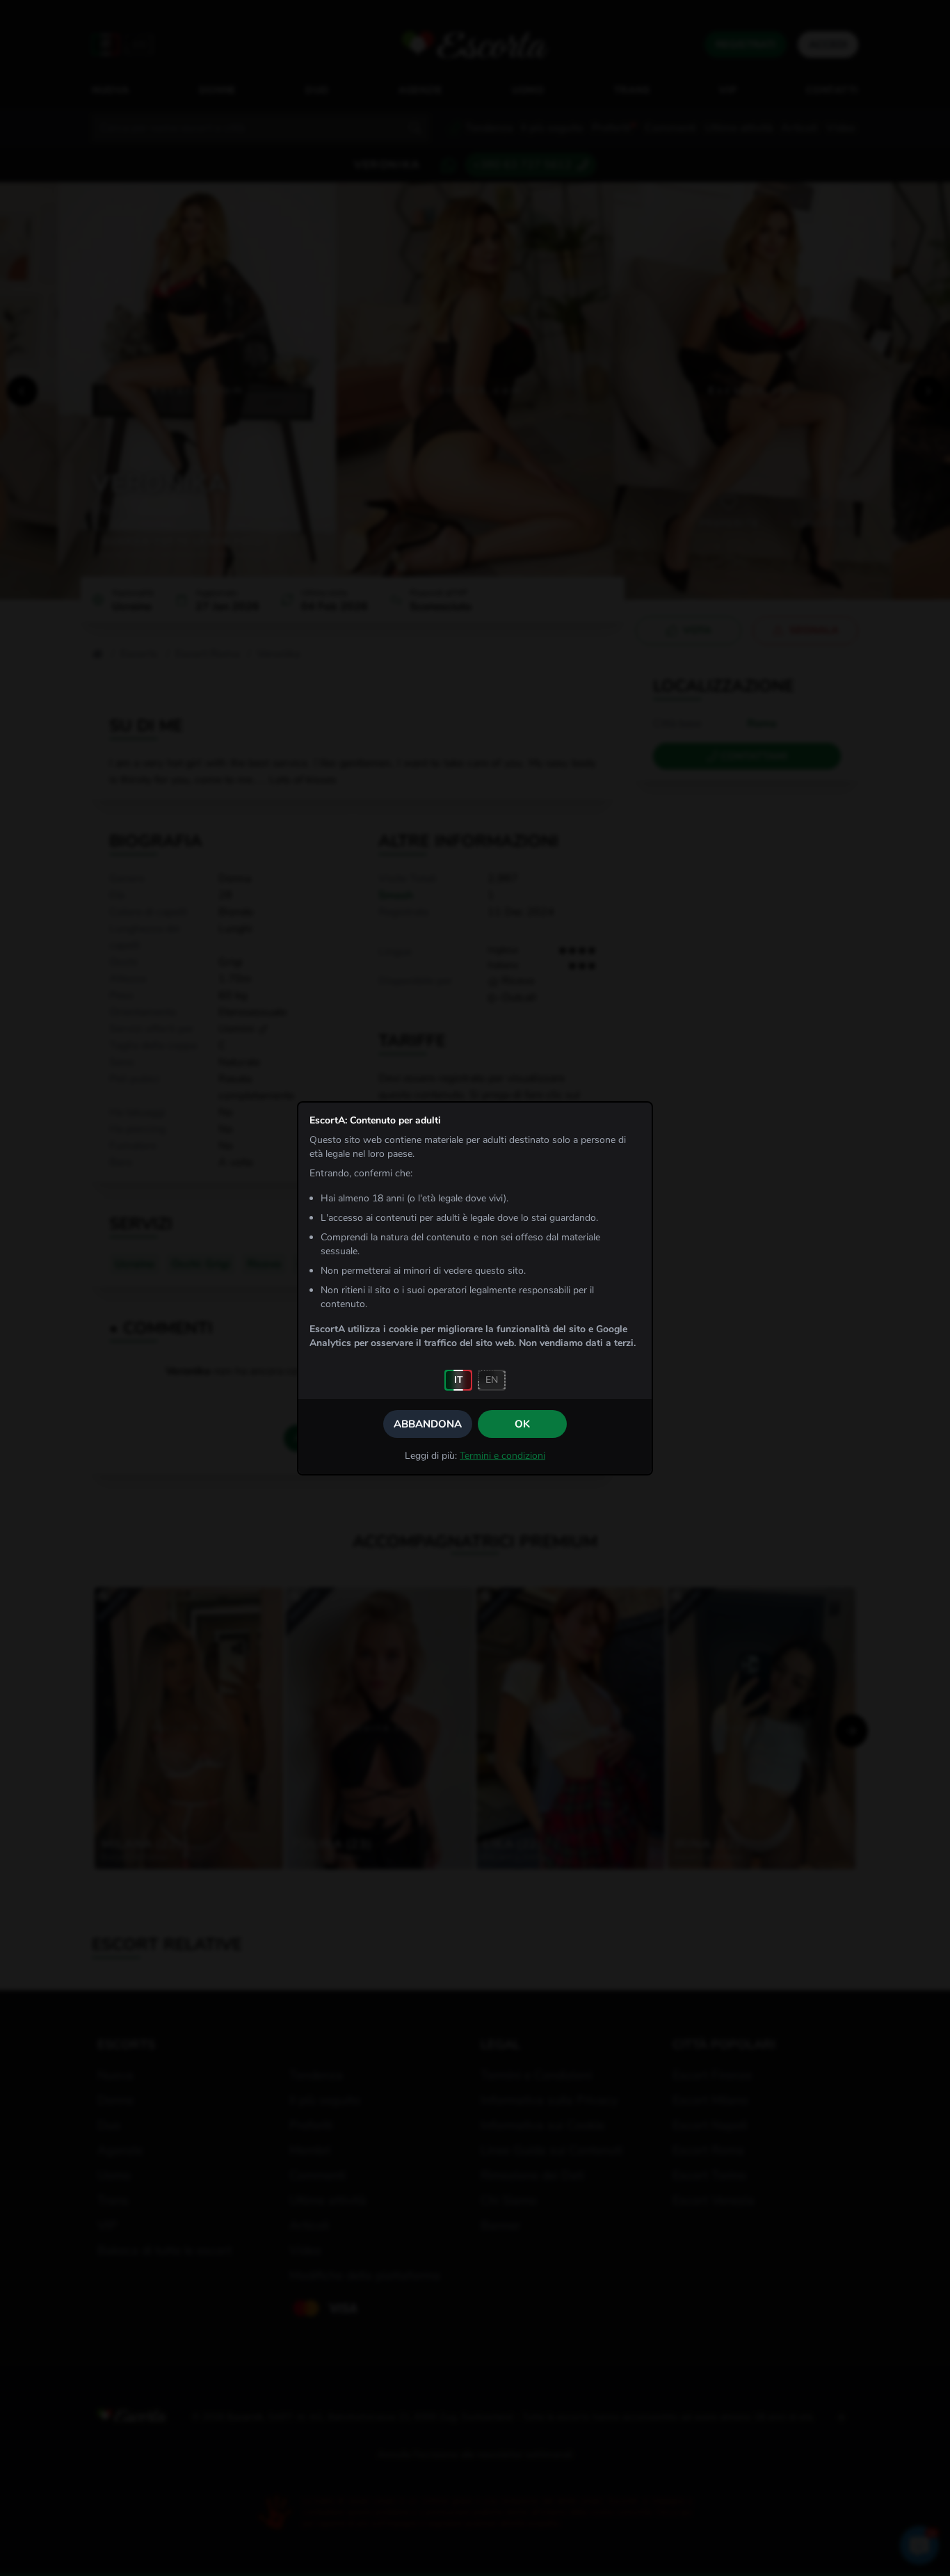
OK (522, 1424)
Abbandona (428, 1424)
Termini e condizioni (502, 1456)
